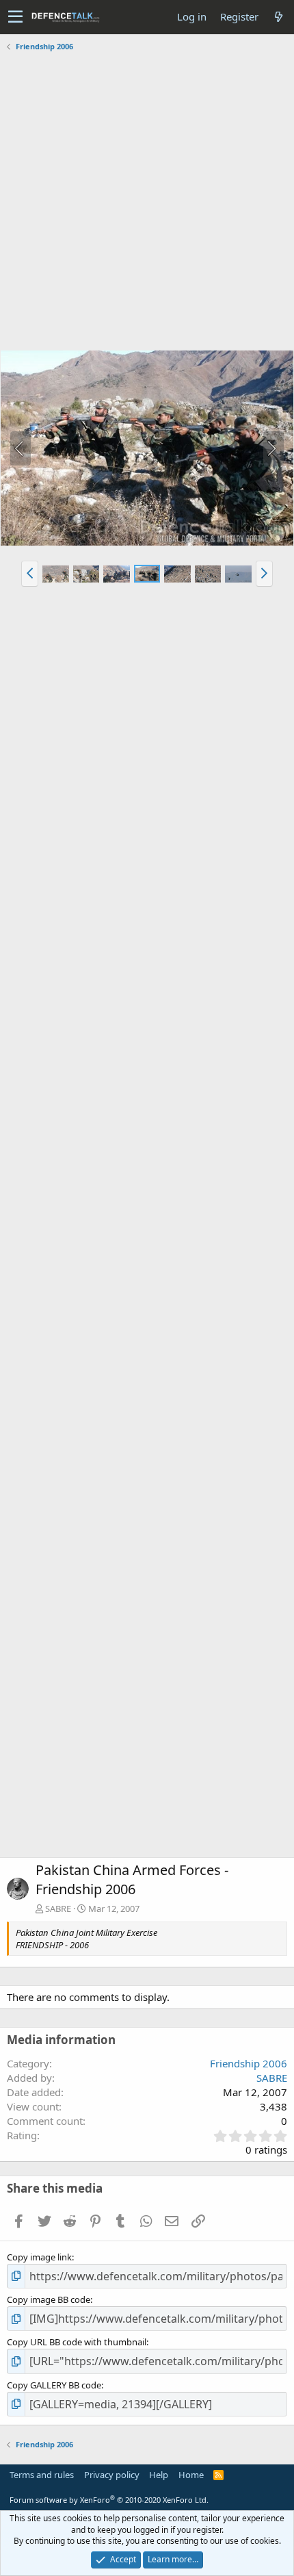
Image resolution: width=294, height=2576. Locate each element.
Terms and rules (42, 2475)
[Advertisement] (147, 203)
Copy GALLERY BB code (54, 2385)
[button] (15, 17)
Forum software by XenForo (109, 2500)
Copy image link (39, 2257)
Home (191, 2475)
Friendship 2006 (249, 2063)
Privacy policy (112, 2475)
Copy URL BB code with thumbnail (77, 2342)
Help (159, 2475)
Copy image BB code (49, 2299)
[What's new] (278, 17)
